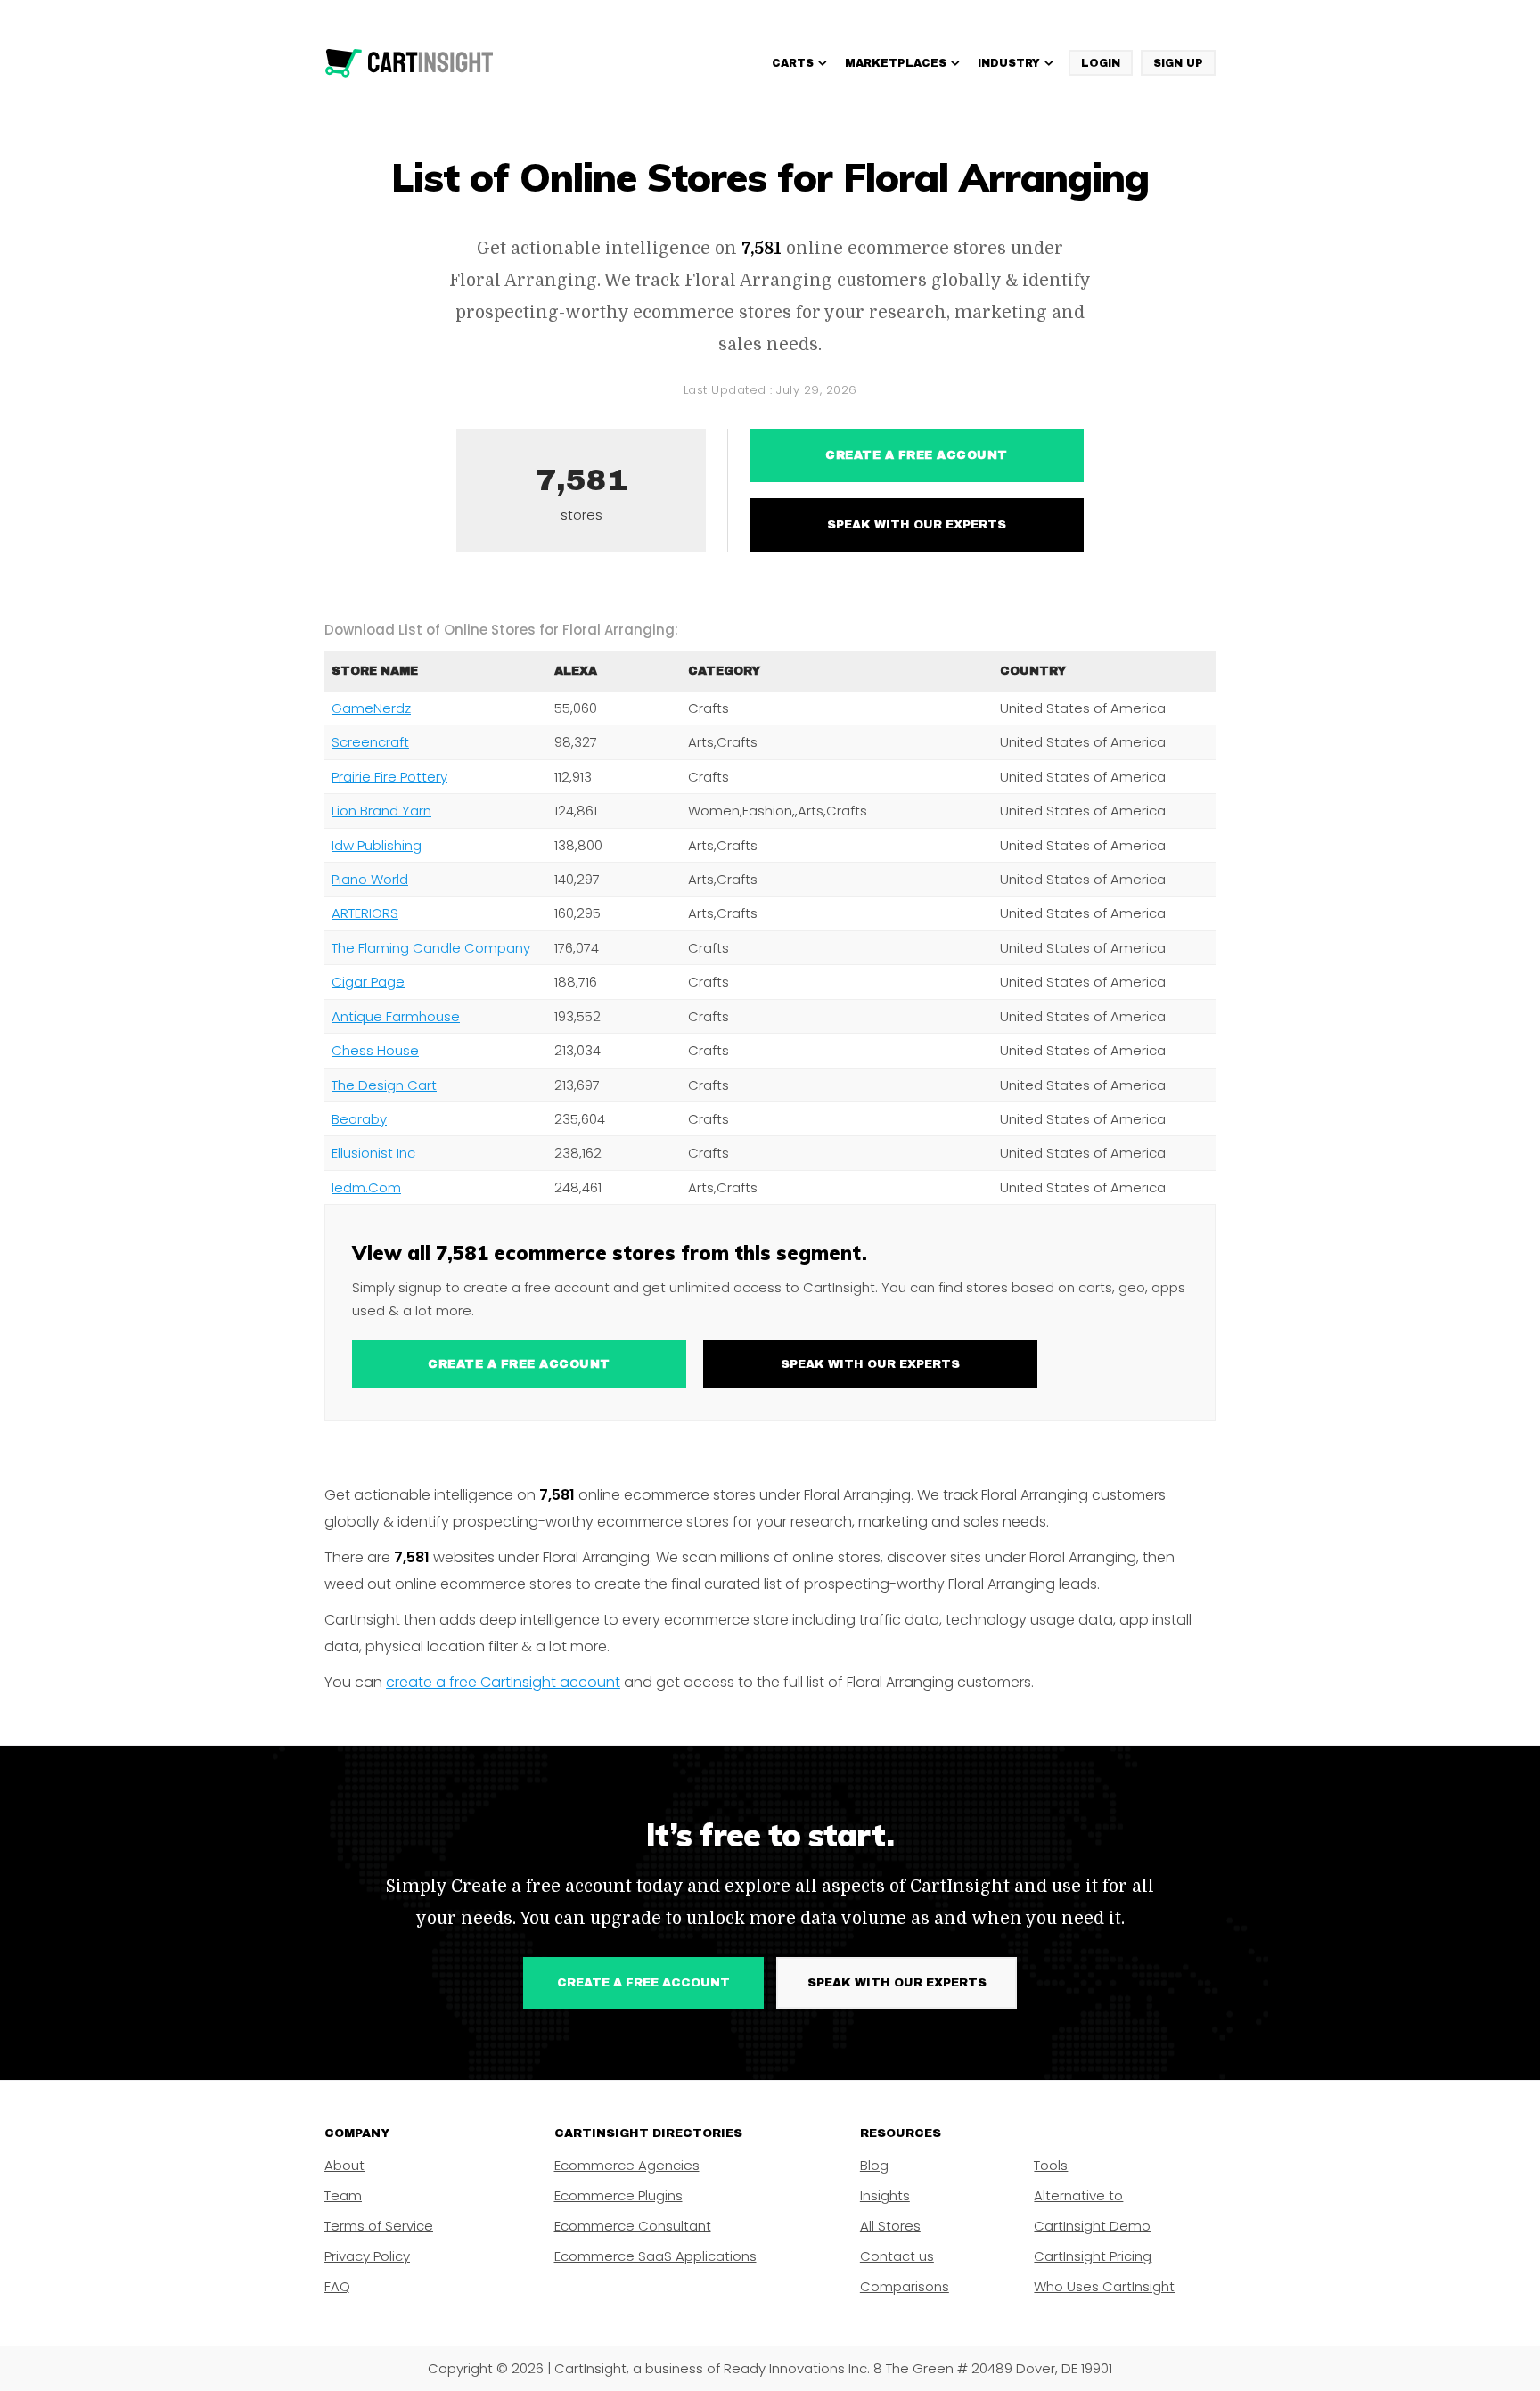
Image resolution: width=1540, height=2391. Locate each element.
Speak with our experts (917, 525)
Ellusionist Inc (373, 1153)
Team (343, 2195)
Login (1101, 63)
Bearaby (359, 1119)
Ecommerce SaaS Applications (655, 2256)
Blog (874, 2165)
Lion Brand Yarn (381, 811)
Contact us (897, 2256)
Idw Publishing (377, 845)
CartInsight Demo (1092, 2226)
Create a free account (917, 455)
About (344, 2165)
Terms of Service (379, 2226)
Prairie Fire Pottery (389, 777)
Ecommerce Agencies (627, 2165)
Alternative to (1078, 2195)
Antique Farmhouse (396, 1016)
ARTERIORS (365, 913)
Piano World (370, 879)
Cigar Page (368, 982)
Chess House (375, 1050)
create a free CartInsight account (503, 1682)
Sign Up (1178, 63)
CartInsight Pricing (1093, 2256)
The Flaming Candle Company (431, 948)
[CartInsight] (410, 63)
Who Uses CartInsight (1104, 2286)
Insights (885, 2195)
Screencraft (370, 742)
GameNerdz (371, 708)
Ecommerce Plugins (618, 2195)
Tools (1051, 2165)
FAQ (337, 2286)
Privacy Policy (367, 2256)
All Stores (890, 2226)
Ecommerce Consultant (633, 2226)
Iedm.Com (366, 1187)
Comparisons (905, 2286)
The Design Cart (384, 1085)
